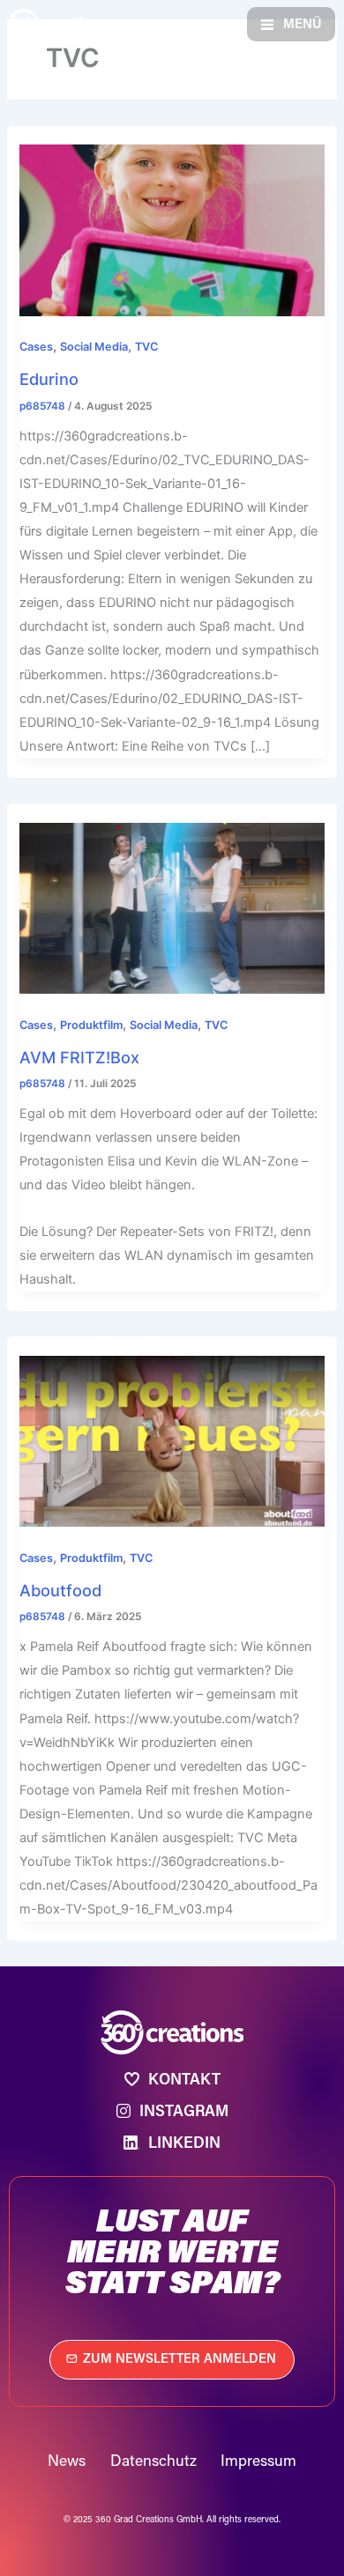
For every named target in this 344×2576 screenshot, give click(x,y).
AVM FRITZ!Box (79, 1057)
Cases (36, 347)
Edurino (49, 379)
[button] (291, 24)
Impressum (258, 2460)
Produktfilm (91, 1025)
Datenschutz (153, 2460)
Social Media (94, 347)
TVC (146, 347)
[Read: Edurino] (172, 230)
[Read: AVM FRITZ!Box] (172, 907)
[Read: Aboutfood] (172, 1440)
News (67, 2460)
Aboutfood (60, 1590)
